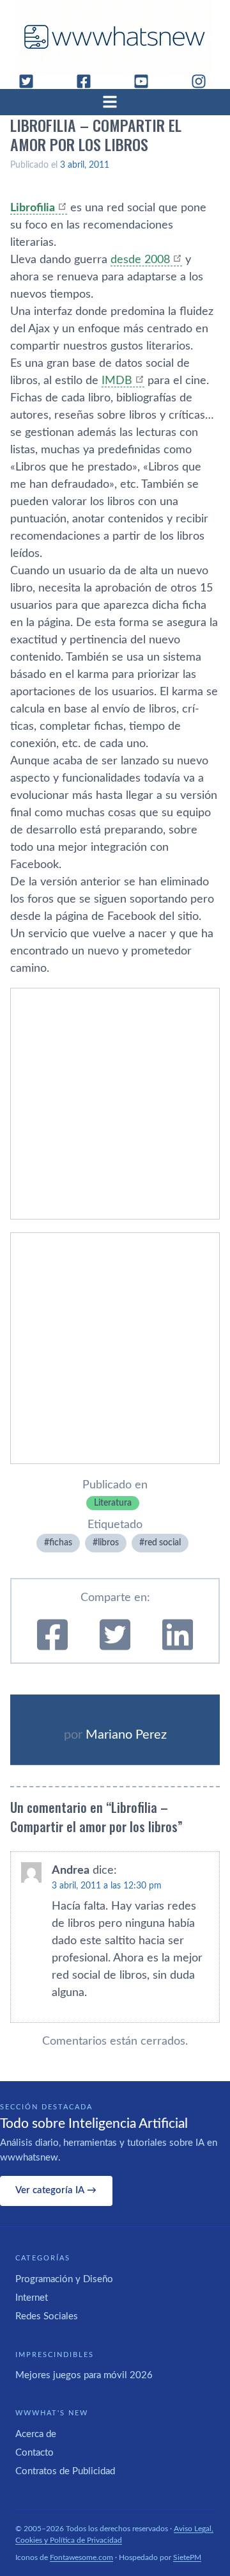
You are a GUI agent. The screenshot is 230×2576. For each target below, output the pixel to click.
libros (108, 1543)
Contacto (34, 2453)
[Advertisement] (115, 1104)
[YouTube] (146, 81)
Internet (32, 2298)
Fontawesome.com (81, 2557)
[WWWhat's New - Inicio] (115, 37)
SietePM (187, 2557)
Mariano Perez (126, 1735)
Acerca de (36, 2434)
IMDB (117, 381)
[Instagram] (204, 81)
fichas (61, 1543)
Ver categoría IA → (56, 2190)
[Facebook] (89, 81)
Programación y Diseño (64, 2279)
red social (163, 1543)
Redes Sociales (47, 2316)
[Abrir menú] (115, 102)
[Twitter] (31, 81)
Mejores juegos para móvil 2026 (84, 2375)
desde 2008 (140, 260)
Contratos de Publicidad (65, 2471)
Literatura (113, 1503)
